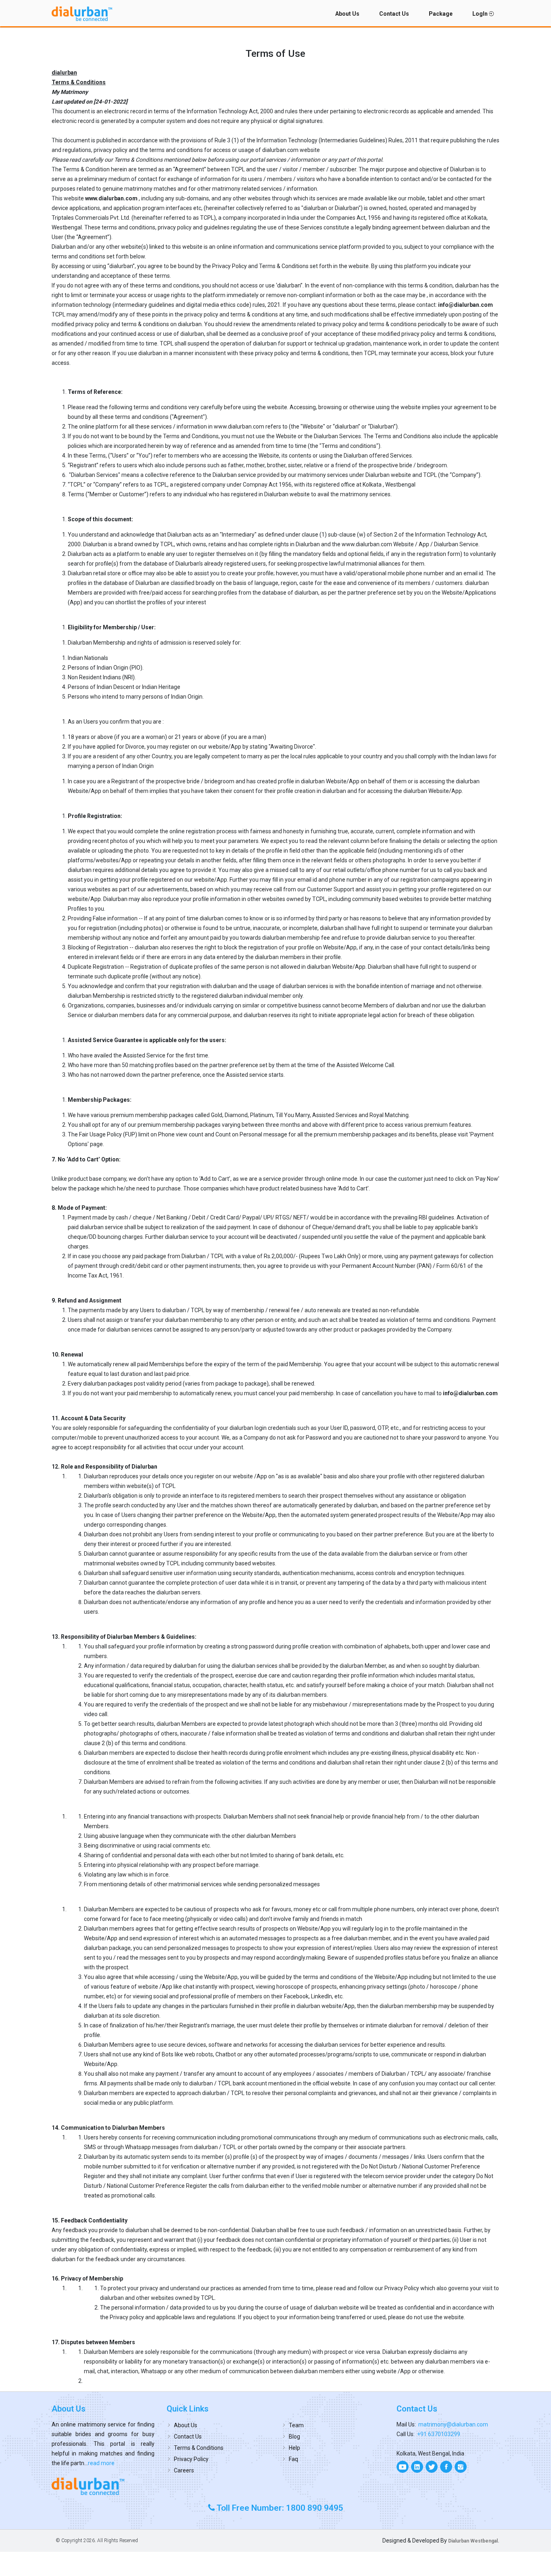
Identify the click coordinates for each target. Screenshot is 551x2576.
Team (296, 2425)
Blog (294, 2437)
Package (441, 14)
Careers (184, 2470)
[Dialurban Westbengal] (103, 2486)
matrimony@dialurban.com (453, 2424)
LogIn (481, 14)
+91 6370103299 (439, 2434)
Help (294, 2448)
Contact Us (394, 14)
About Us (347, 14)
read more (101, 2463)
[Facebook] (446, 2467)
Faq (293, 2459)
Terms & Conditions (199, 2448)
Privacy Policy (191, 2459)
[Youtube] (403, 2467)
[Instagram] (461, 2467)
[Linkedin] (417, 2467)
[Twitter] (432, 2467)
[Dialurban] (82, 14)
